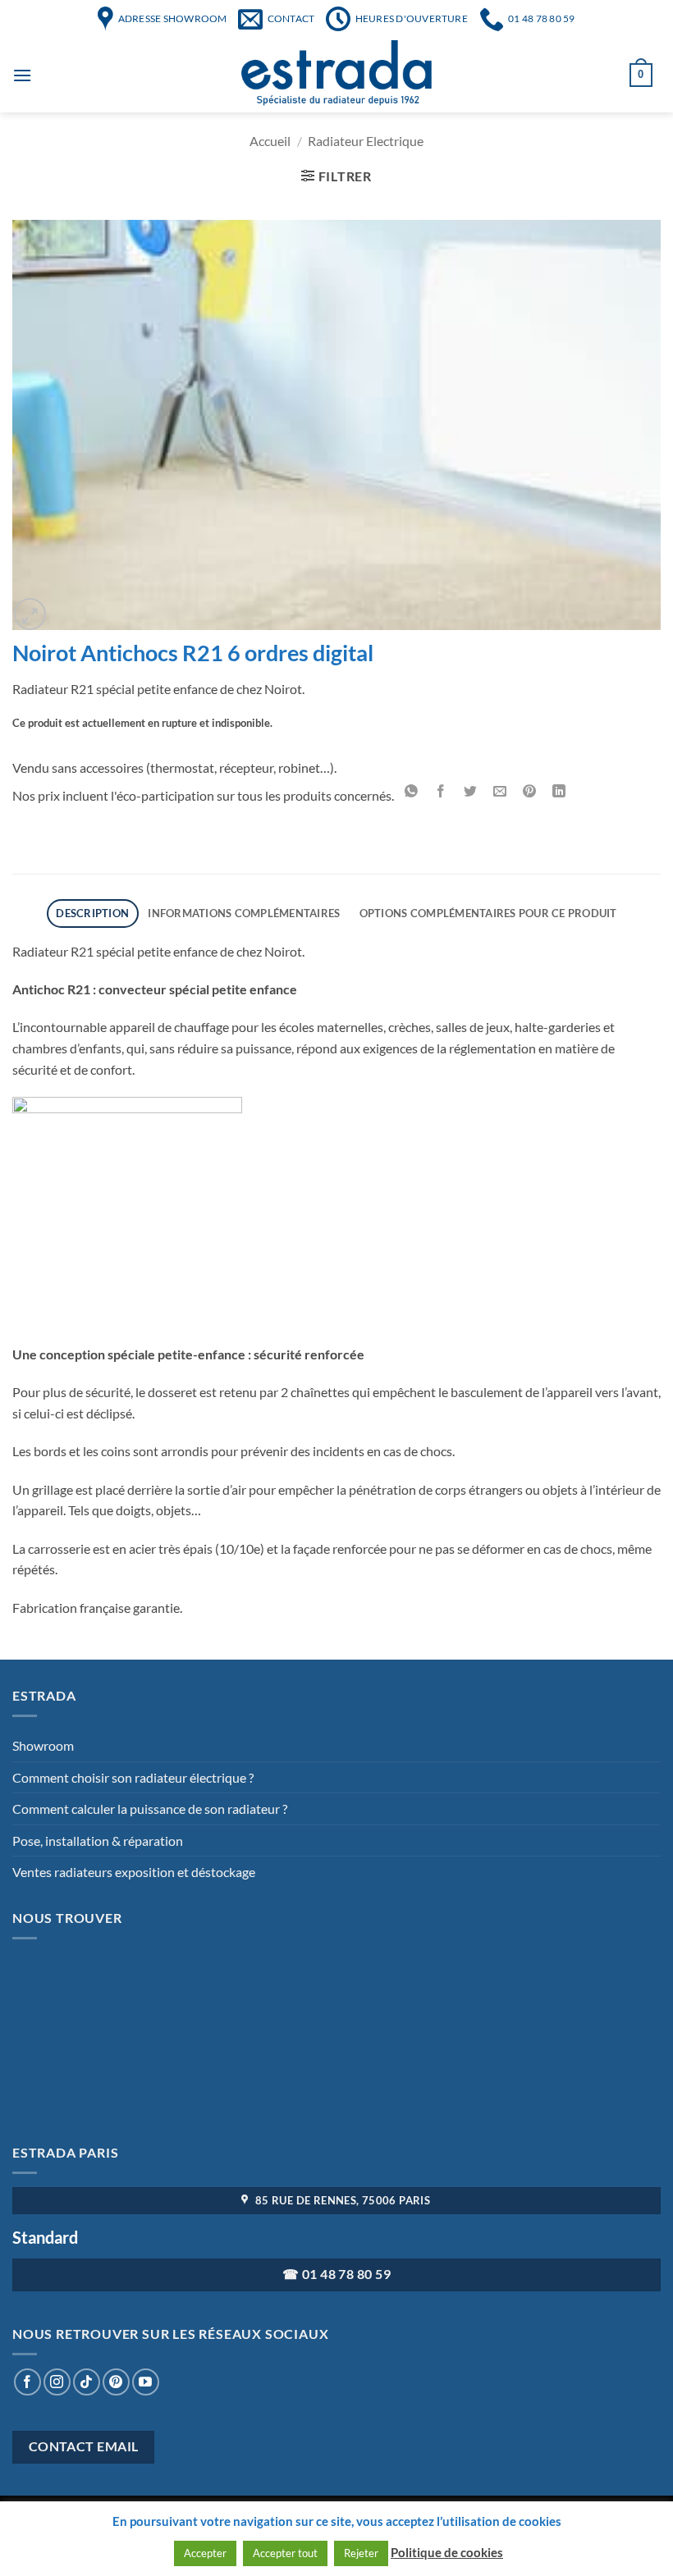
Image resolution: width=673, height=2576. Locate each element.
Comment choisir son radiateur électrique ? (133, 1777)
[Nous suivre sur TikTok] (87, 2382)
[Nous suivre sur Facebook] (27, 2382)
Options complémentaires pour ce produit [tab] (488, 913)
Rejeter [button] (361, 2553)
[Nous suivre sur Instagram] (57, 2382)
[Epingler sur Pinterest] (530, 792)
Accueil (270, 141)
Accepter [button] (205, 2553)
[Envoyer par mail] (500, 792)
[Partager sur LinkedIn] (559, 792)
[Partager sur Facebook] (441, 792)
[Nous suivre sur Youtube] (146, 2382)
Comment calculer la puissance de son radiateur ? (150, 1809)
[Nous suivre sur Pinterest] (116, 2382)
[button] (30, 614)
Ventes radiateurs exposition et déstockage (134, 1872)
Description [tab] (92, 913)
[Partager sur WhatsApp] (412, 792)
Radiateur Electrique (366, 141)
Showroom (43, 1745)
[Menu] (22, 75)
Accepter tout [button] (285, 2553)
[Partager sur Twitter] (471, 792)
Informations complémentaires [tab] (244, 913)
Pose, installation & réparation (98, 1841)
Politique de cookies (447, 2552)
